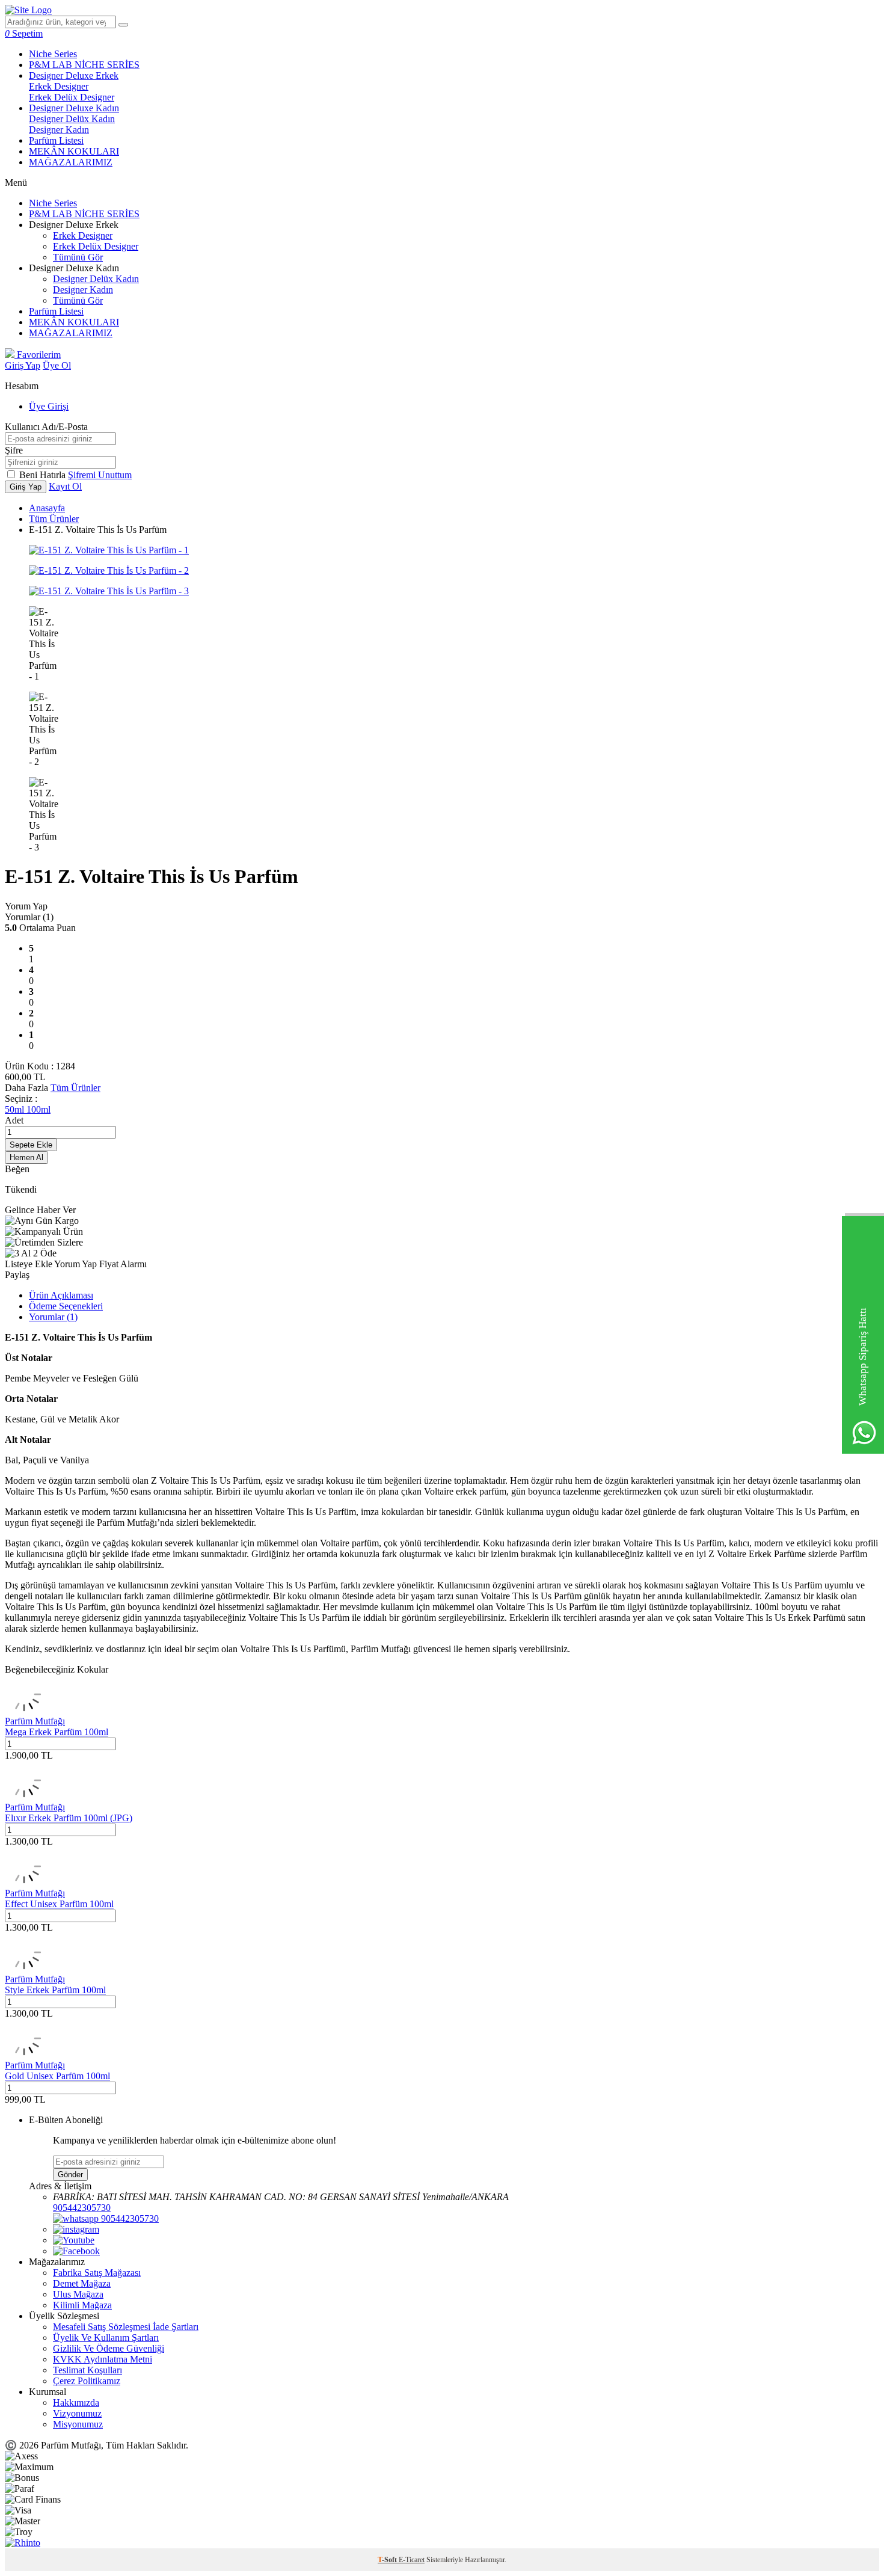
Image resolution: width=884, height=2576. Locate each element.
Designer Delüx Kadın (72, 119)
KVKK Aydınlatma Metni (103, 2359)
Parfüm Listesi (56, 140)
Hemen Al (26, 1157)
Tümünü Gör (78, 257)
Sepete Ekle (31, 1145)
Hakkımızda (76, 2402)
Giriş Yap (23, 365)
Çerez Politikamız (87, 2381)
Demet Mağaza (82, 2283)
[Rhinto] (23, 2543)
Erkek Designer (59, 86)
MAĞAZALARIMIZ (71, 162)
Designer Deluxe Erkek (74, 75)
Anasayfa (47, 508)
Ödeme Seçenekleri (66, 1306)
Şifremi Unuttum (100, 475)
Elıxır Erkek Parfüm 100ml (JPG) (69, 1818)
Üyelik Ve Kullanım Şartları (106, 2338)
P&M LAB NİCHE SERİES (84, 65)
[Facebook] (76, 2251)
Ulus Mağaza (78, 2294)
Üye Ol (57, 365)
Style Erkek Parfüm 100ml (55, 1990)
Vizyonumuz (77, 2413)
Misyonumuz (78, 2424)
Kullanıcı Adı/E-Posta (46, 427)
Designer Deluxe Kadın (74, 108)
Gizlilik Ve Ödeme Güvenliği (109, 2348)
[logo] (28, 10)
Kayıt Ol (65, 486)
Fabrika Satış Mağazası (97, 2273)
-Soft (388, 2560)
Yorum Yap (26, 906)
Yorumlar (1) (53, 1317)
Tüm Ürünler (54, 519)
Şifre (14, 450)
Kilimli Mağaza (82, 2305)
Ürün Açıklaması (61, 1295)
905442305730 (82, 2208)
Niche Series (53, 54)
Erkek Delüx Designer (72, 97)
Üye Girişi (49, 406)
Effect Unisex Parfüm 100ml (59, 1904)
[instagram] (76, 2229)
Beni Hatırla (44, 475)
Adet (14, 1120)
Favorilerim (38, 355)
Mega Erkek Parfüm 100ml (57, 1732)
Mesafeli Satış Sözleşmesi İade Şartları (126, 2327)
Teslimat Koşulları (87, 2370)
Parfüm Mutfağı (35, 1721)
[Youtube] (74, 2240)
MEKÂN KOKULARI (74, 151)
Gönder (70, 2175)
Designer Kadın (59, 130)
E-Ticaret (412, 2560)
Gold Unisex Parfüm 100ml (57, 2076)
